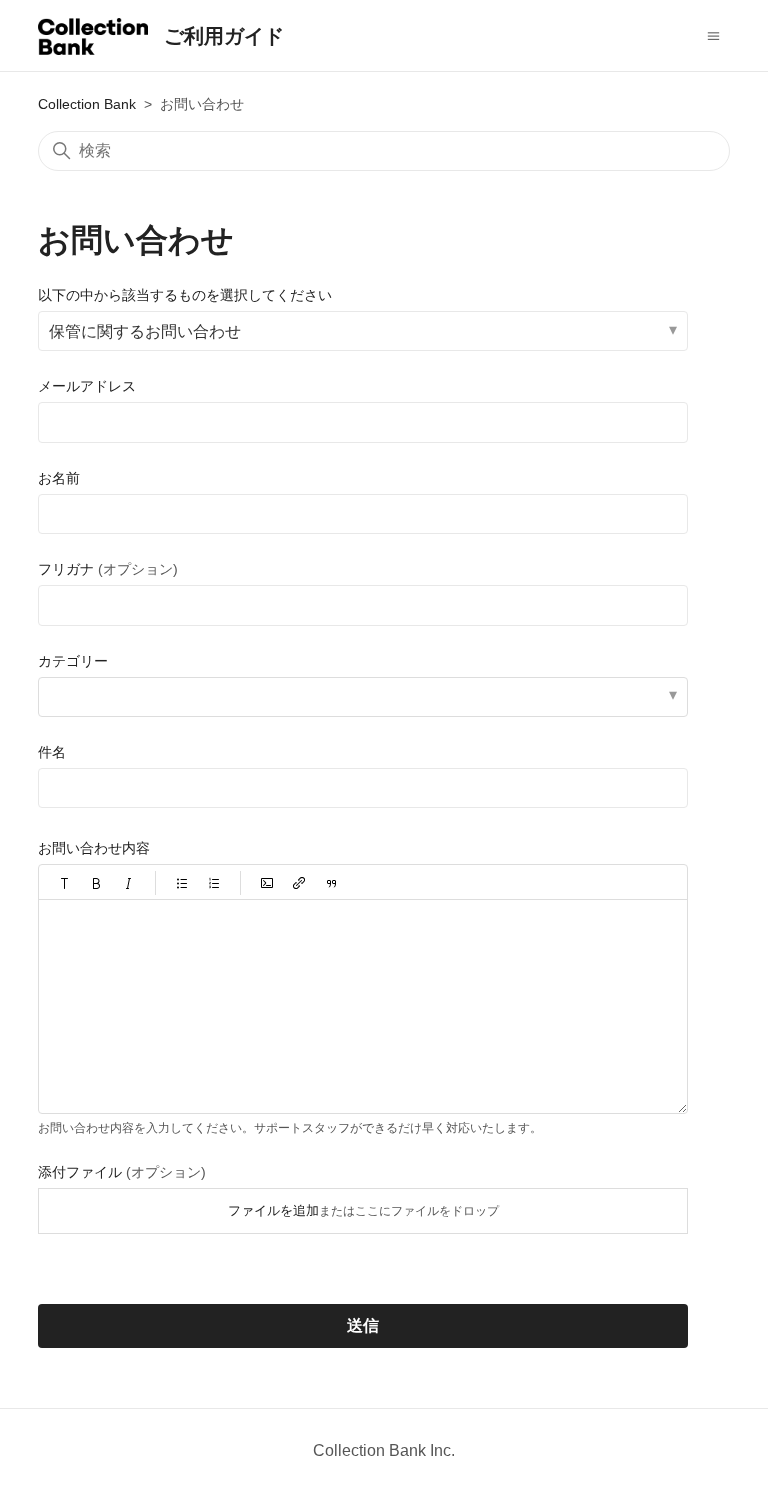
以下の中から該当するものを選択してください (185, 295)
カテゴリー (73, 661)
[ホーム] (92, 40)
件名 (52, 752)
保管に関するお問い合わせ (145, 331)
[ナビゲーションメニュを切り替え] (713, 36)
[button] (65, 883)
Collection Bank (87, 104)
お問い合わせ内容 (94, 848)
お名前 (59, 478)
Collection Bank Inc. (384, 1450)
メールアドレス (87, 386)
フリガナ (108, 569)
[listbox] (363, 697)
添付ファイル (122, 1172)
